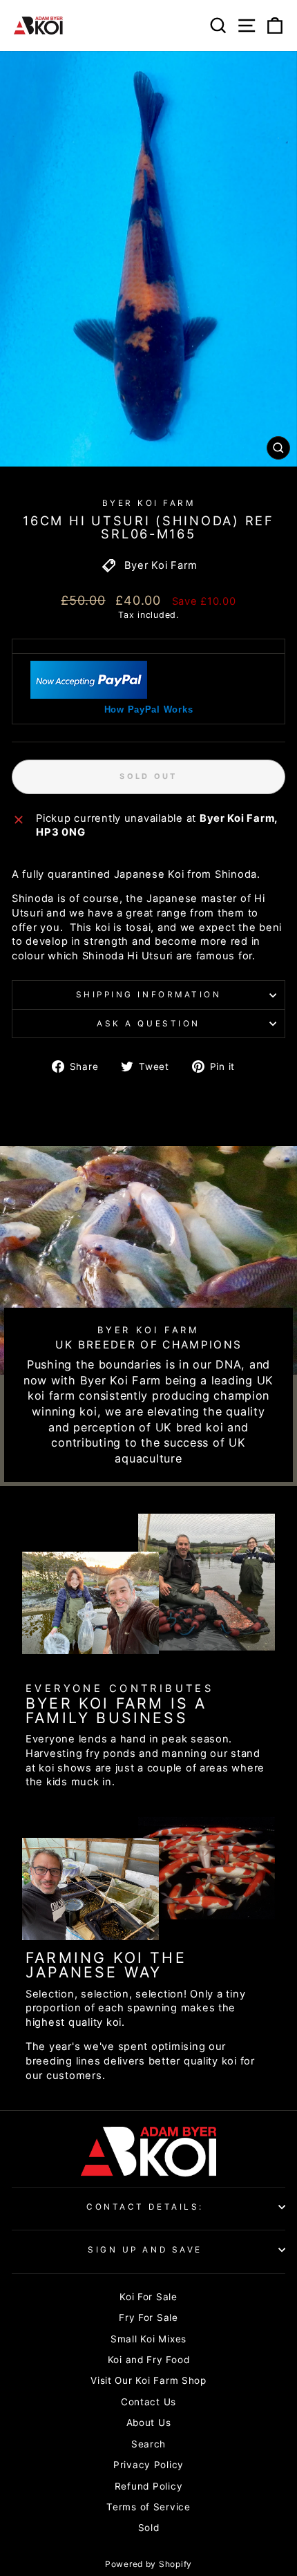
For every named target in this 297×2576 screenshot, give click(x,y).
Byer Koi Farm (149, 503)
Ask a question (148, 1024)
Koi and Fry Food (149, 2360)
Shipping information (149, 995)
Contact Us (148, 2402)
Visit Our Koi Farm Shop (148, 2380)
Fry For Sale (148, 2318)
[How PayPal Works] (89, 695)
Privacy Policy (148, 2465)
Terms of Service (148, 2507)
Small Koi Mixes (148, 2339)
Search (148, 2444)
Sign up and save (145, 2250)
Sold (149, 2528)
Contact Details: (145, 2207)
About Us (149, 2423)
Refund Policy (149, 2486)
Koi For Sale (148, 2297)
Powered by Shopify (148, 2564)
